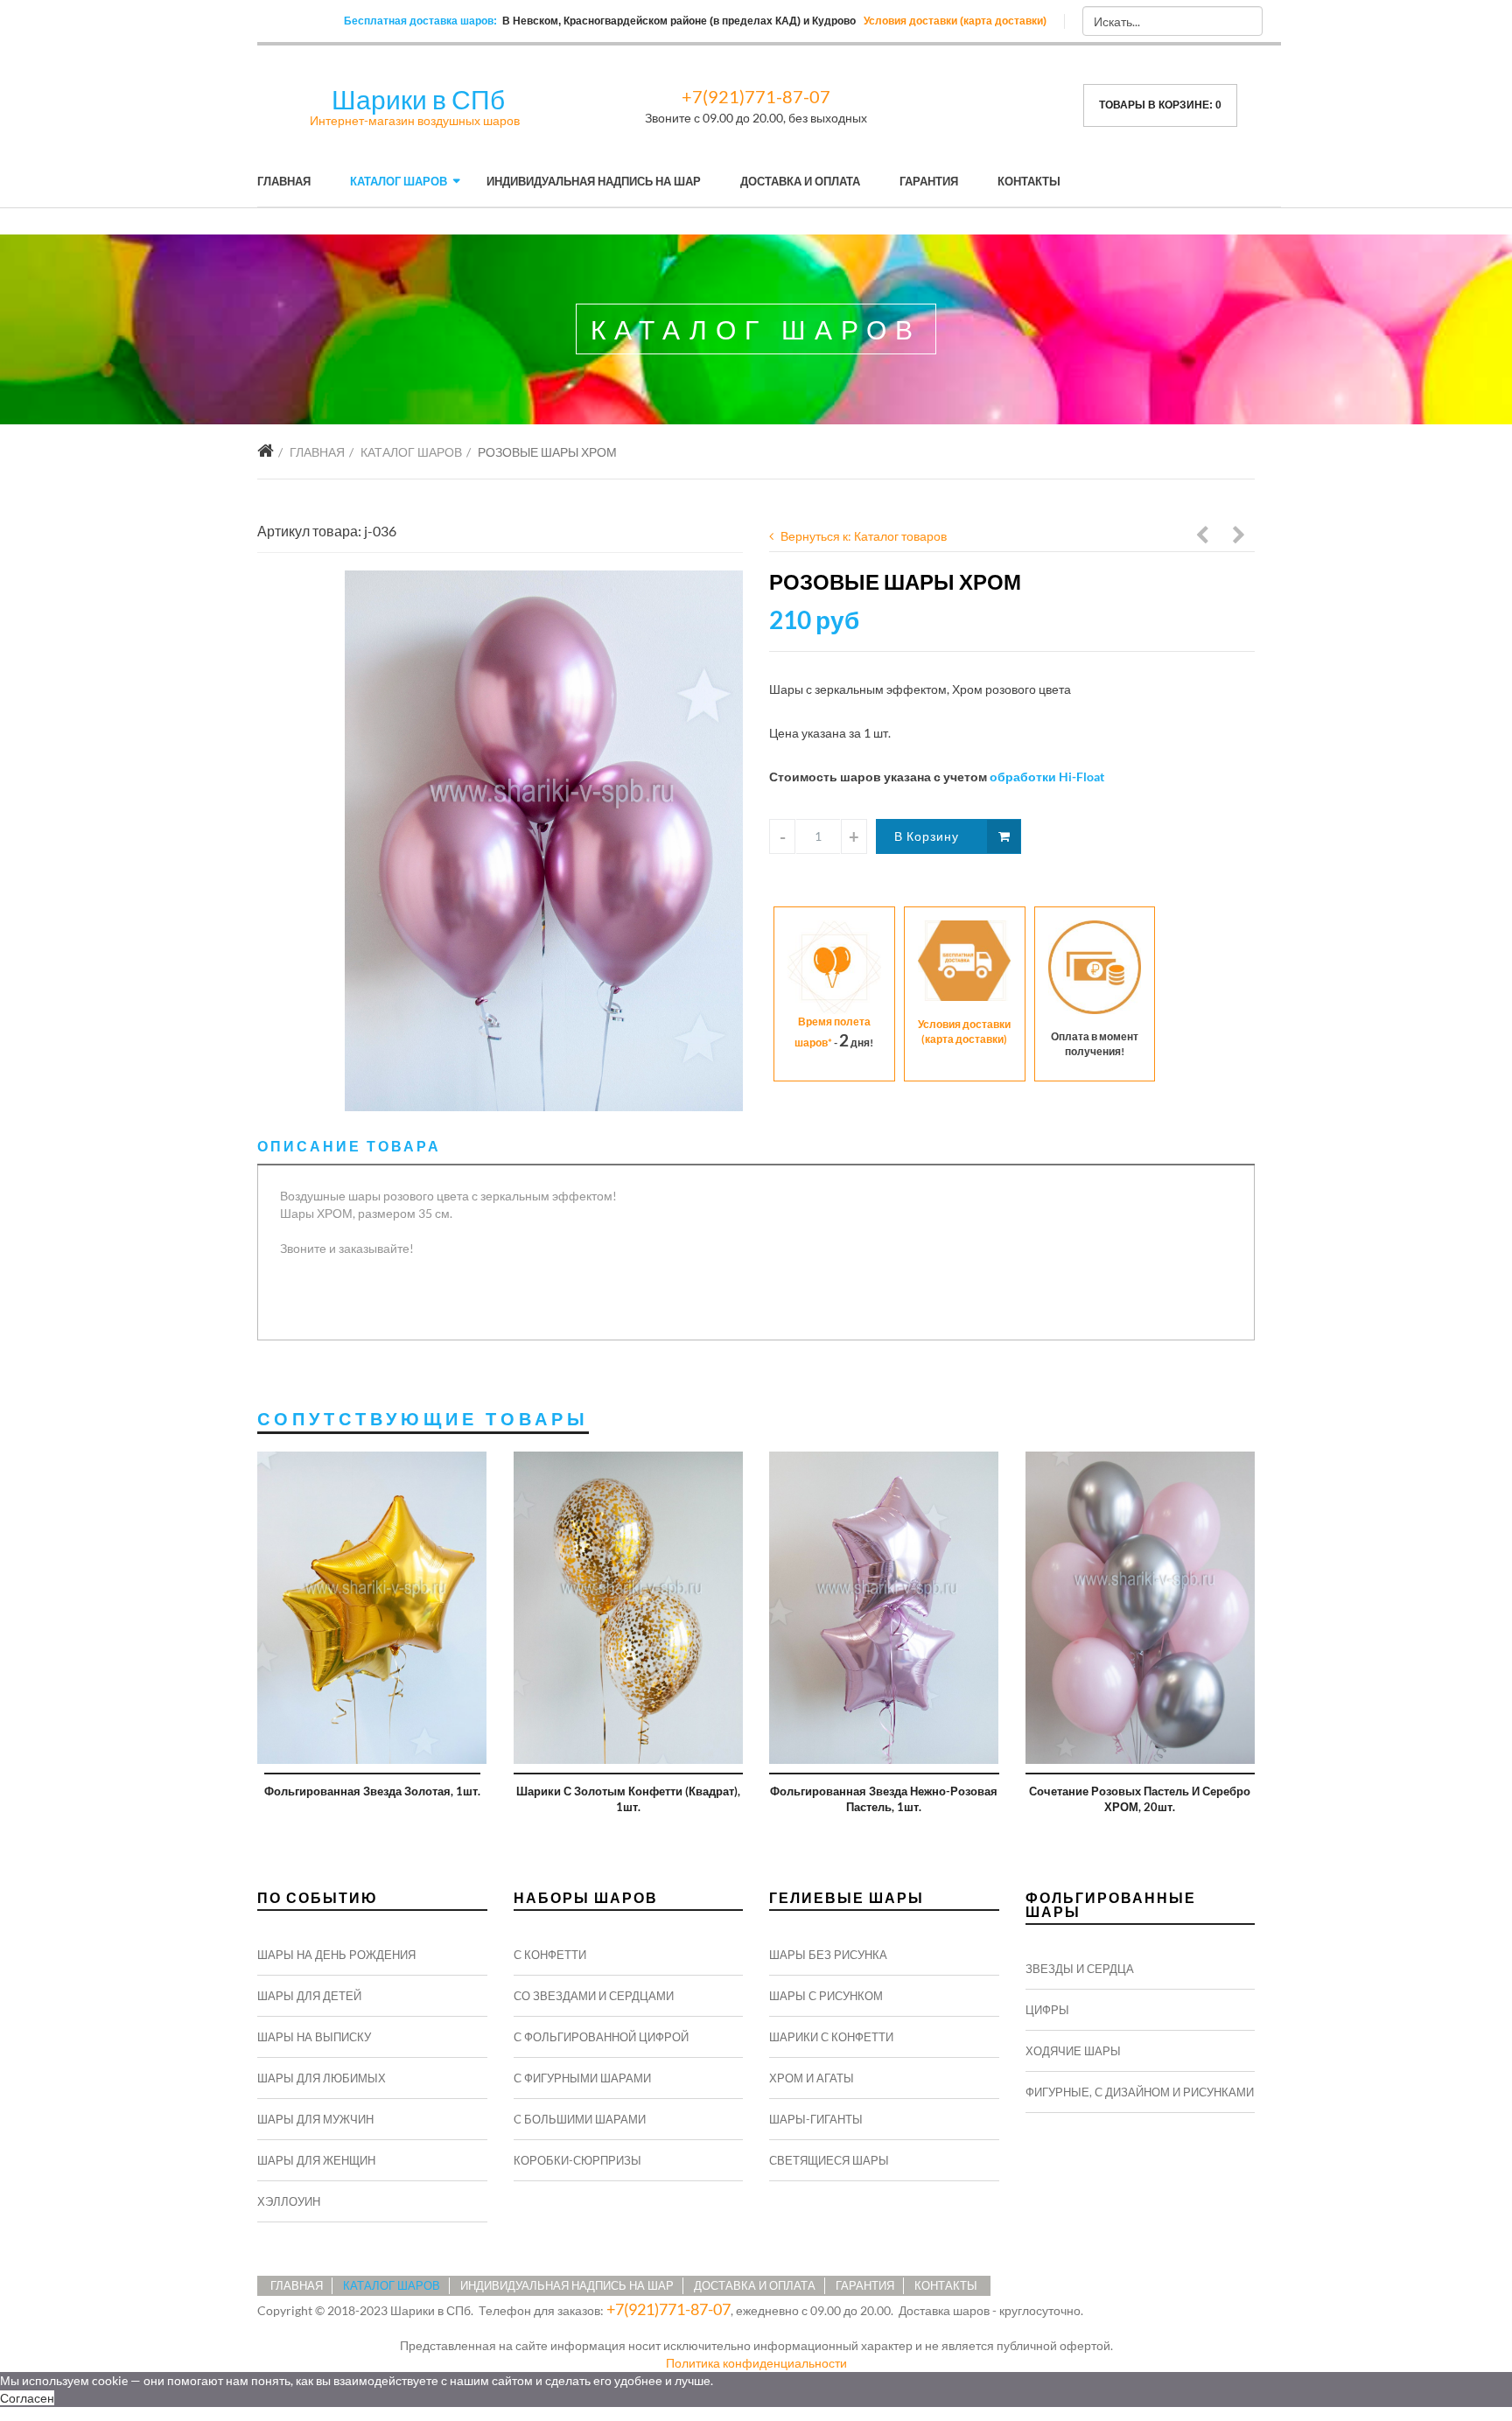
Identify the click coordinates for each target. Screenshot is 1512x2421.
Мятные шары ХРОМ (1203, 537)
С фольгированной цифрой (601, 2037)
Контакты (1029, 181)
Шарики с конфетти (831, 2037)
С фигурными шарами (582, 2078)
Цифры (1047, 2010)
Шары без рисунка (828, 1955)
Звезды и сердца (1080, 1969)
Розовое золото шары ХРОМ (1240, 537)
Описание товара (349, 1146)
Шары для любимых (322, 2078)
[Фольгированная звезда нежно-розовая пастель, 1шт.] (884, 1608)
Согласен (27, 2398)
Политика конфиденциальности (756, 2363)
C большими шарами (580, 2119)
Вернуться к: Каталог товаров (864, 536)
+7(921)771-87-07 (756, 96)
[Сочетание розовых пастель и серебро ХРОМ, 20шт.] (1141, 1608)
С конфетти (550, 1955)
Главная (284, 181)
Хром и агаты (812, 2078)
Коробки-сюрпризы (577, 2160)
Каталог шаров (399, 181)
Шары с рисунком (826, 1996)
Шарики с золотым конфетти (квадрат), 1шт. (628, 1799)
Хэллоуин (289, 2201)
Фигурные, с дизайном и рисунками (1140, 2092)
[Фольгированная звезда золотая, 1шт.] (372, 1608)
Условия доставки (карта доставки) (955, 21)
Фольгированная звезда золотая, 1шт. (372, 1791)
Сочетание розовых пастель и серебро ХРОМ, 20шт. (1140, 1799)
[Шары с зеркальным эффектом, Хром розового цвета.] (544, 841)
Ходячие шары (1073, 2051)
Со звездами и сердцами (594, 1996)
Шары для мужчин (315, 2119)
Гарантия (929, 181)
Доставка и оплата (800, 181)
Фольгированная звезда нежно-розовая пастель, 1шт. (884, 1799)
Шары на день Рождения (336, 1955)
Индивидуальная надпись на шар (594, 181)
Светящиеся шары (829, 2160)
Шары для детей (309, 1996)
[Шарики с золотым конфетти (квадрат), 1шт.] (629, 1608)
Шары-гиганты (816, 2119)
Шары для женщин (316, 2160)
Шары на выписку (314, 2037)
